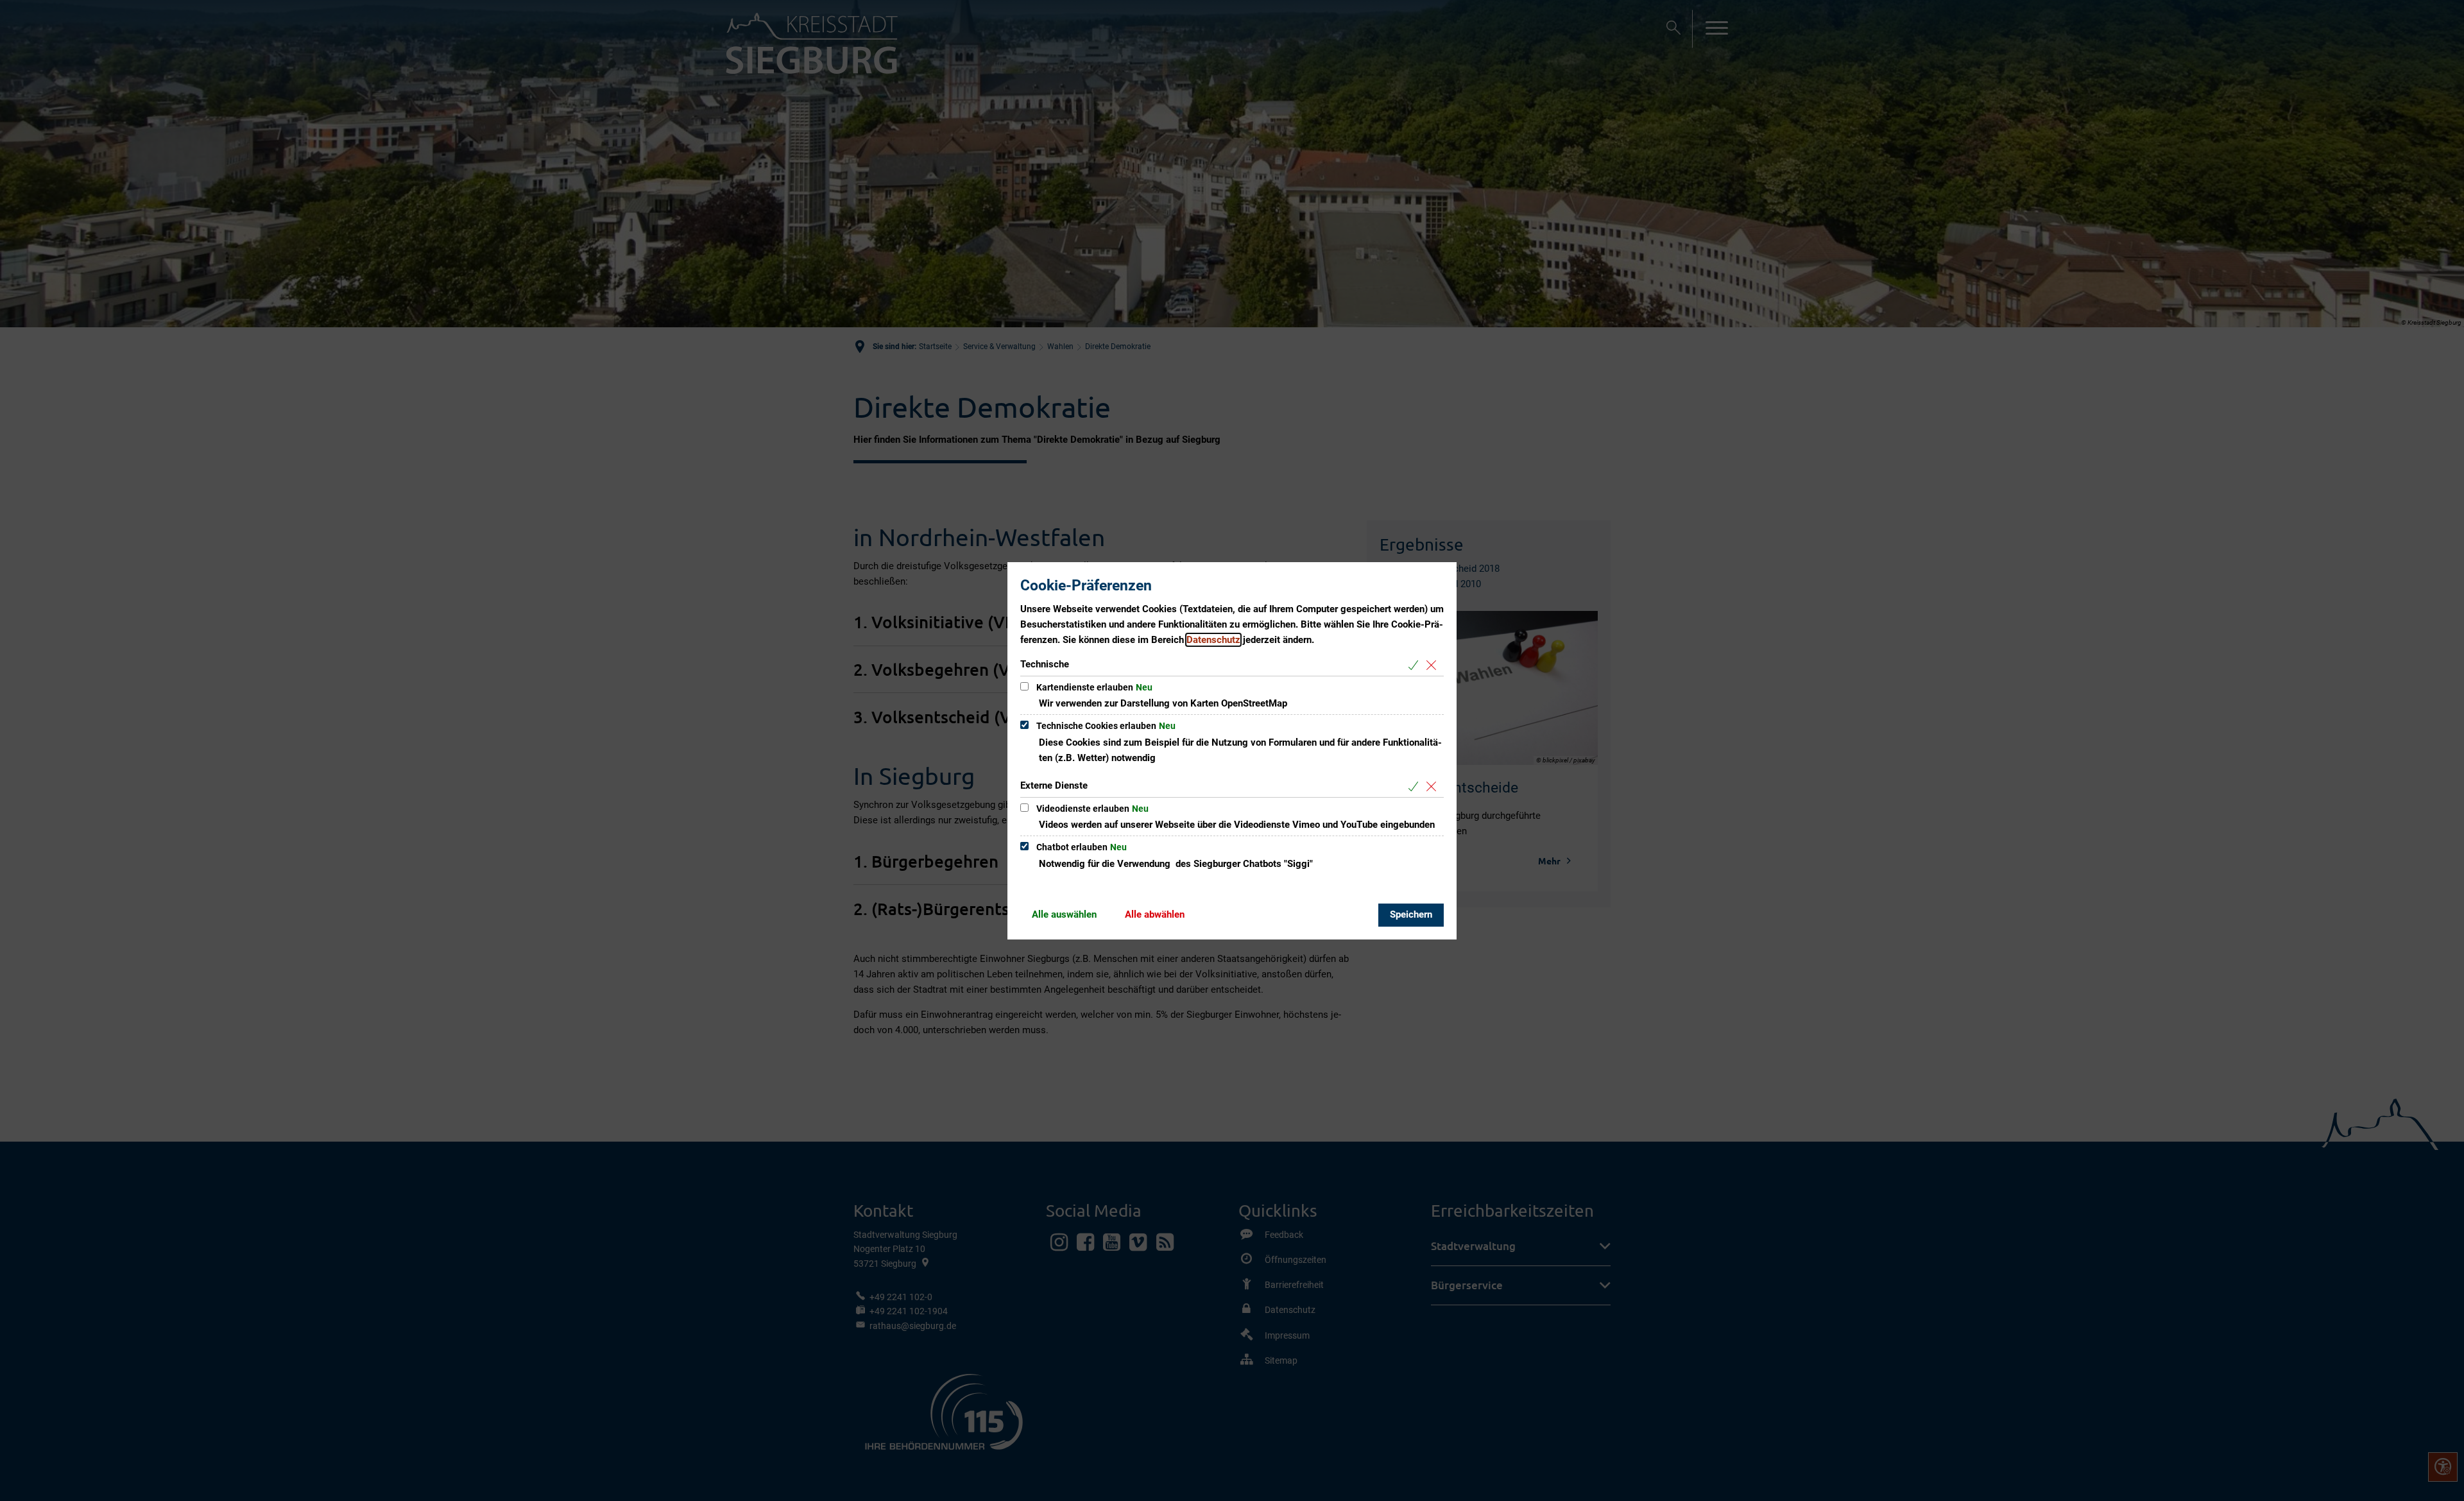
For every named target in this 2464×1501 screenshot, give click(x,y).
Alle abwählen (1155, 914)
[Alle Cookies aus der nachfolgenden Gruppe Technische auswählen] (1416, 665)
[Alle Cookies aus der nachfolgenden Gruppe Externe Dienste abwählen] (1434, 786)
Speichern (1411, 914)
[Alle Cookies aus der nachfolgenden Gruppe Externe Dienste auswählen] (1416, 786)
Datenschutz (1213, 640)
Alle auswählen (1064, 914)
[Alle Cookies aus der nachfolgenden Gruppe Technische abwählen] (1434, 665)
